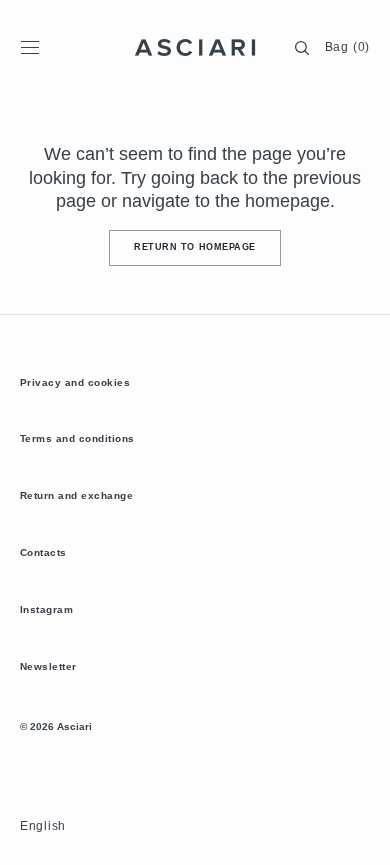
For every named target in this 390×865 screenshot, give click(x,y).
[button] (30, 48)
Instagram (46, 609)
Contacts (43, 552)
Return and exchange (76, 495)
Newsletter (48, 666)
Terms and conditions (77, 438)
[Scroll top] (360, 835)
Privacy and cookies (75, 382)
